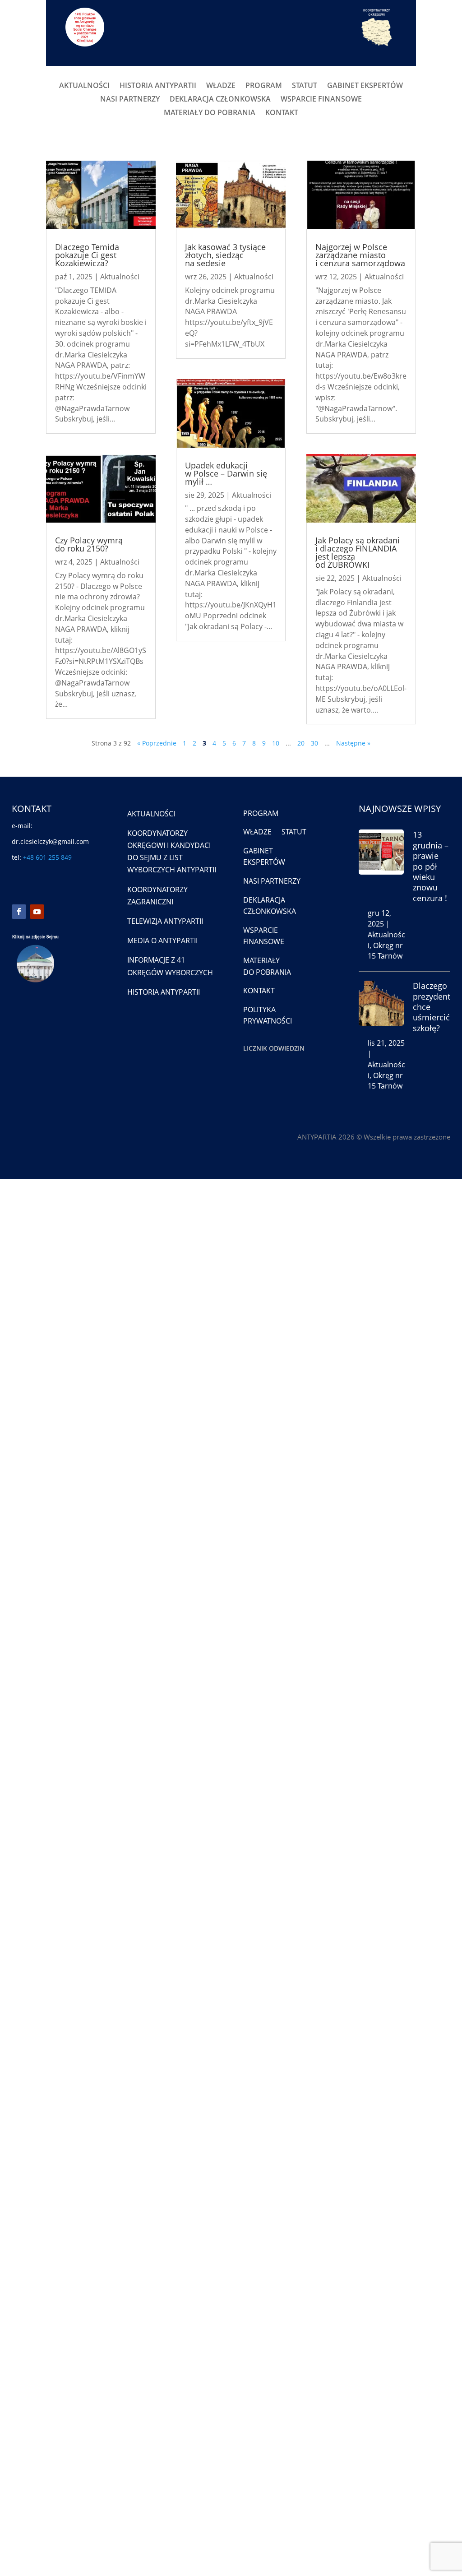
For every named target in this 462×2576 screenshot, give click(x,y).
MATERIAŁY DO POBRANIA (210, 113)
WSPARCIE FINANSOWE (321, 100)
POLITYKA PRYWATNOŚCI (268, 1015)
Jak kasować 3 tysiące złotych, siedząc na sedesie (225, 255)
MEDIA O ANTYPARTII (162, 941)
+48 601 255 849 (47, 857)
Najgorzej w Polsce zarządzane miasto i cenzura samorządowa (360, 255)
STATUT (305, 86)
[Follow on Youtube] (37, 912)
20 (301, 743)
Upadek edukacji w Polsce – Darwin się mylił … (226, 473)
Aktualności (120, 277)
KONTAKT (282, 113)
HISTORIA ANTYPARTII (158, 86)
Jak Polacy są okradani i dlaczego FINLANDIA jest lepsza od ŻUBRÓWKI (358, 552)
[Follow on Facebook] (19, 912)
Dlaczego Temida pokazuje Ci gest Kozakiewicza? (87, 255)
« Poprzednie (157, 743)
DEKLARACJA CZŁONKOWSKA (220, 100)
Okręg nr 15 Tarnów (385, 951)
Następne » (353, 743)
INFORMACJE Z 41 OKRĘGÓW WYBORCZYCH (170, 966)
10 (276, 743)
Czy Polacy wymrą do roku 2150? (89, 544)
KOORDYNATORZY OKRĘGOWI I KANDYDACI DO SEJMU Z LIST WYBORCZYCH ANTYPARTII (172, 852)
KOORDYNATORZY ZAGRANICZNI (157, 896)
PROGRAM (264, 86)
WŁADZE (221, 86)
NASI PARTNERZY (130, 100)
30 (314, 743)
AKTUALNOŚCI (84, 86)
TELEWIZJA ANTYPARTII (165, 921)
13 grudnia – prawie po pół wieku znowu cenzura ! (431, 866)
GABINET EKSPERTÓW (365, 86)
